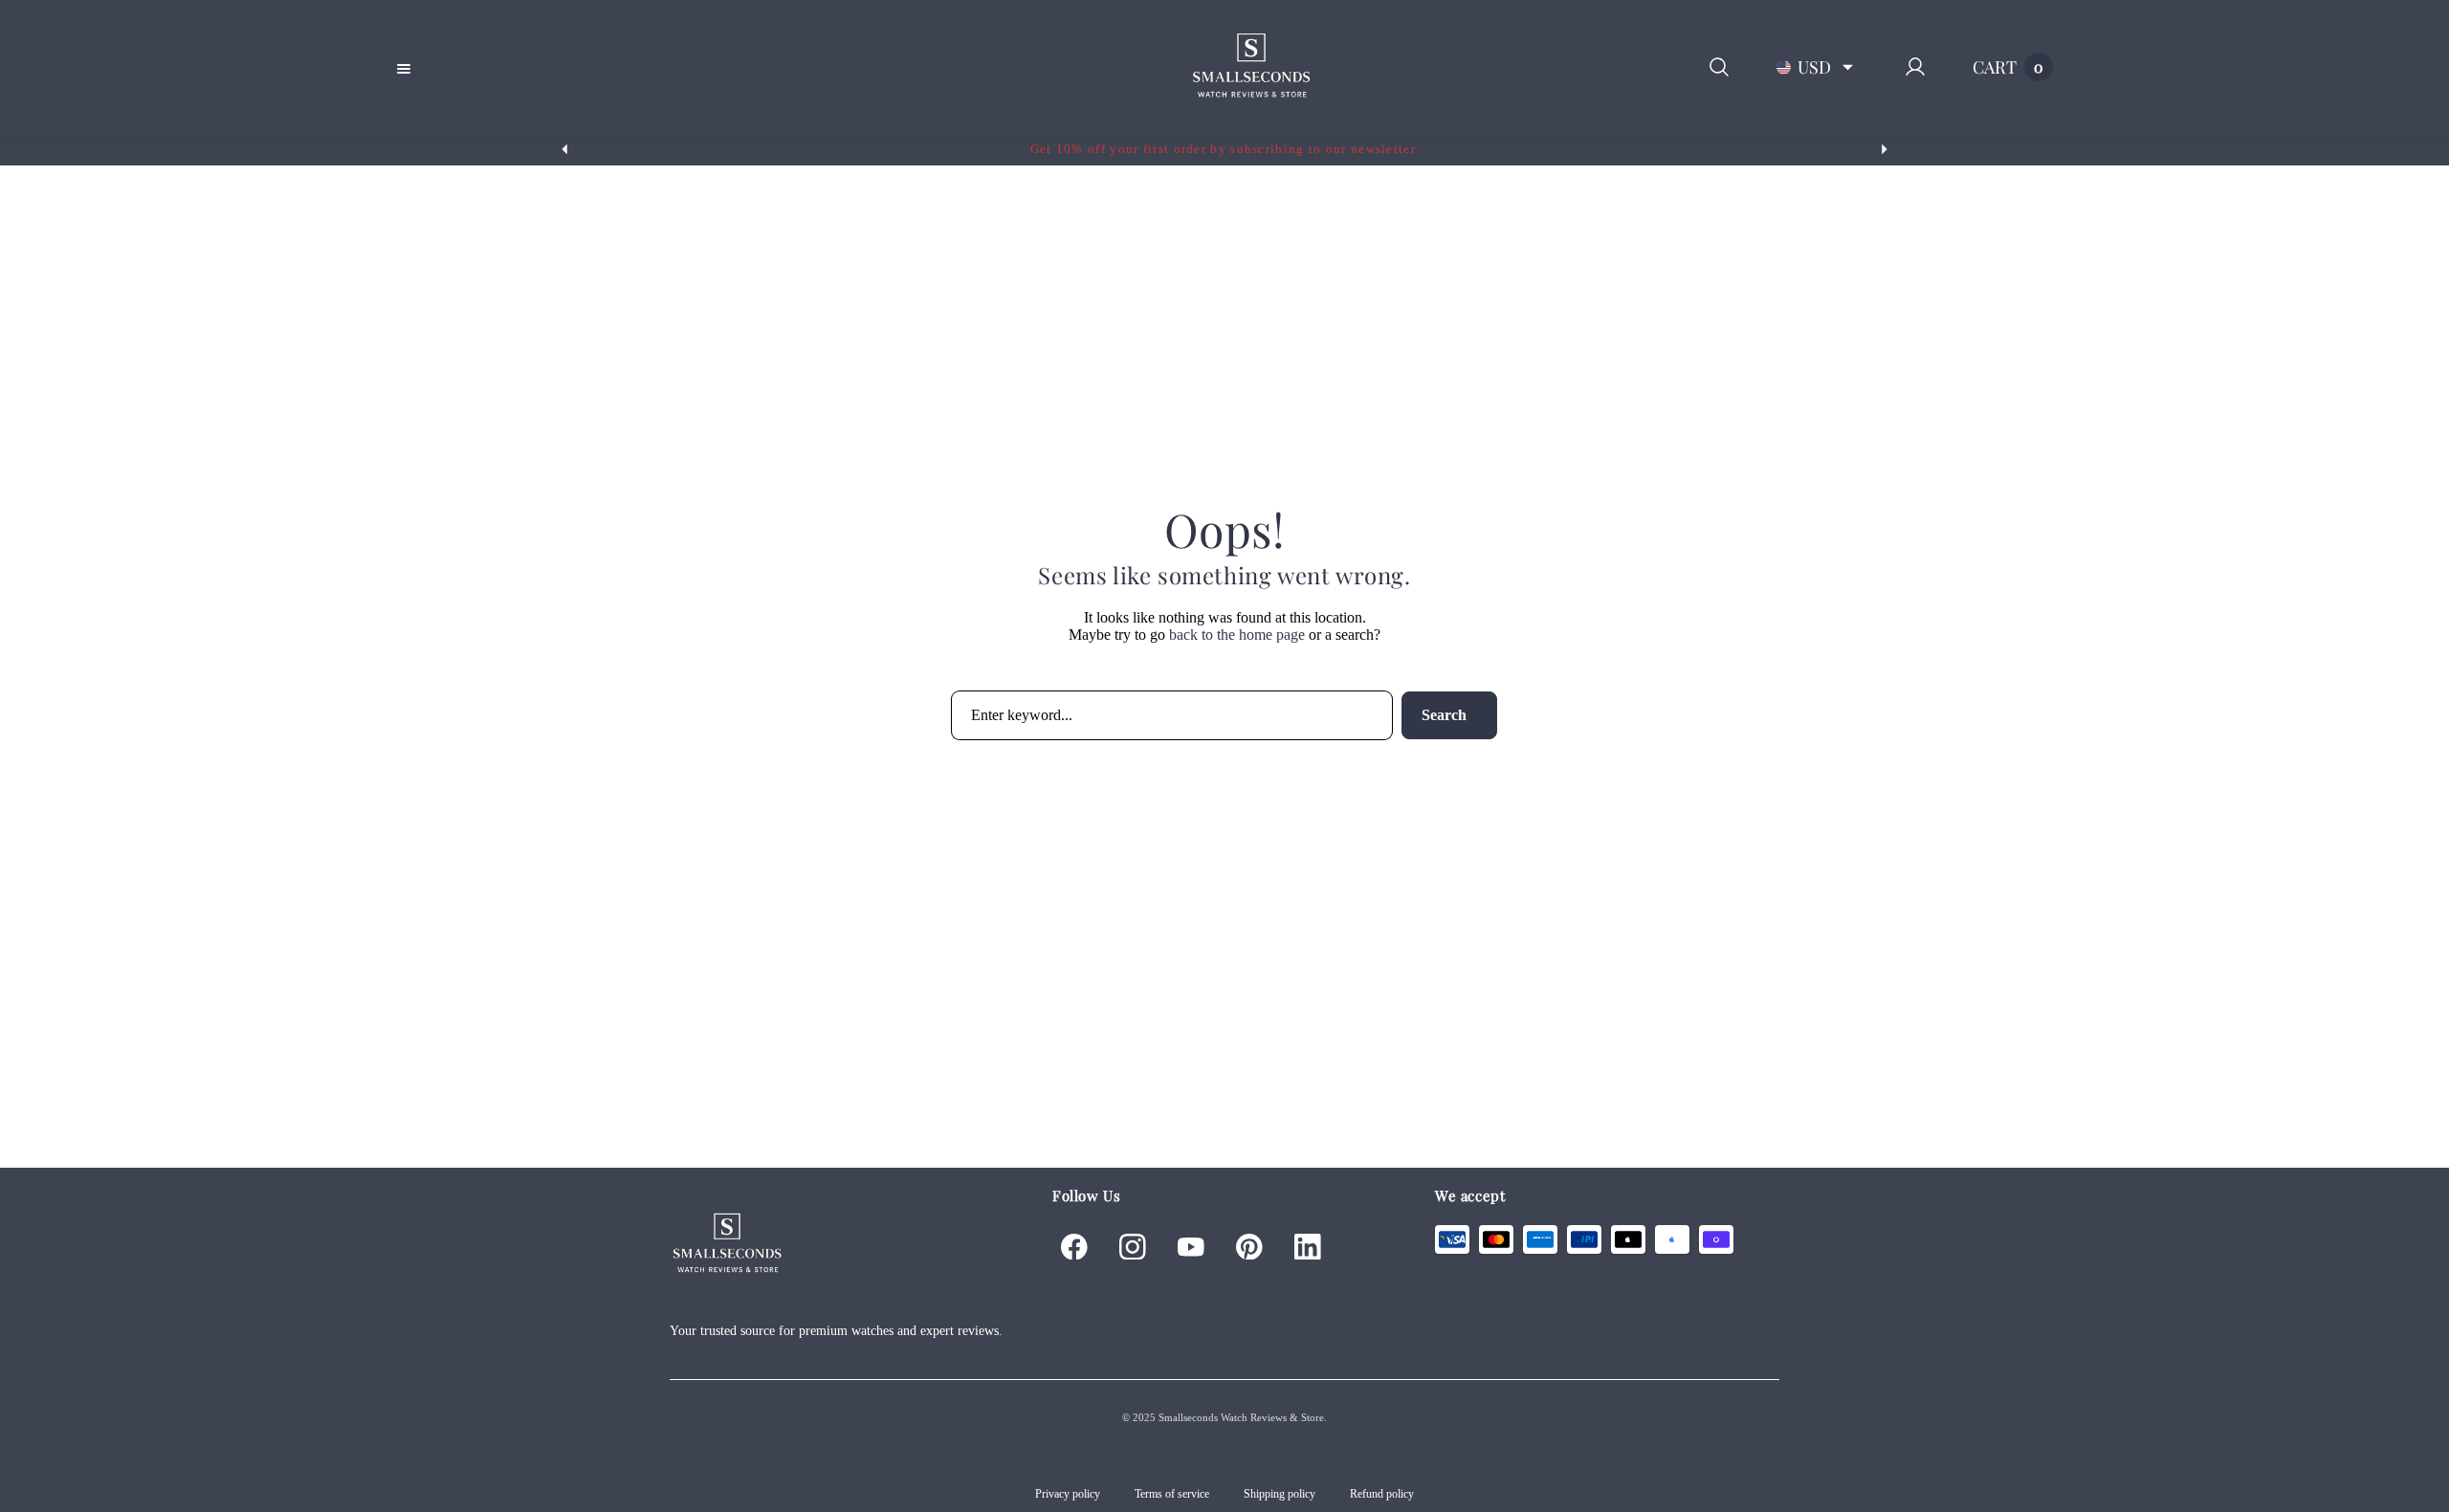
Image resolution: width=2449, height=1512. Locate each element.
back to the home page (1237, 635)
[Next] (1885, 150)
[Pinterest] (1249, 1247)
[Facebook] (1074, 1247)
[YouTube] (1191, 1247)
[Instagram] (1133, 1247)
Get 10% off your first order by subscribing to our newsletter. (1225, 149)
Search (1444, 715)
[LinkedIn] (1308, 1247)
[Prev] (564, 150)
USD (1814, 67)
